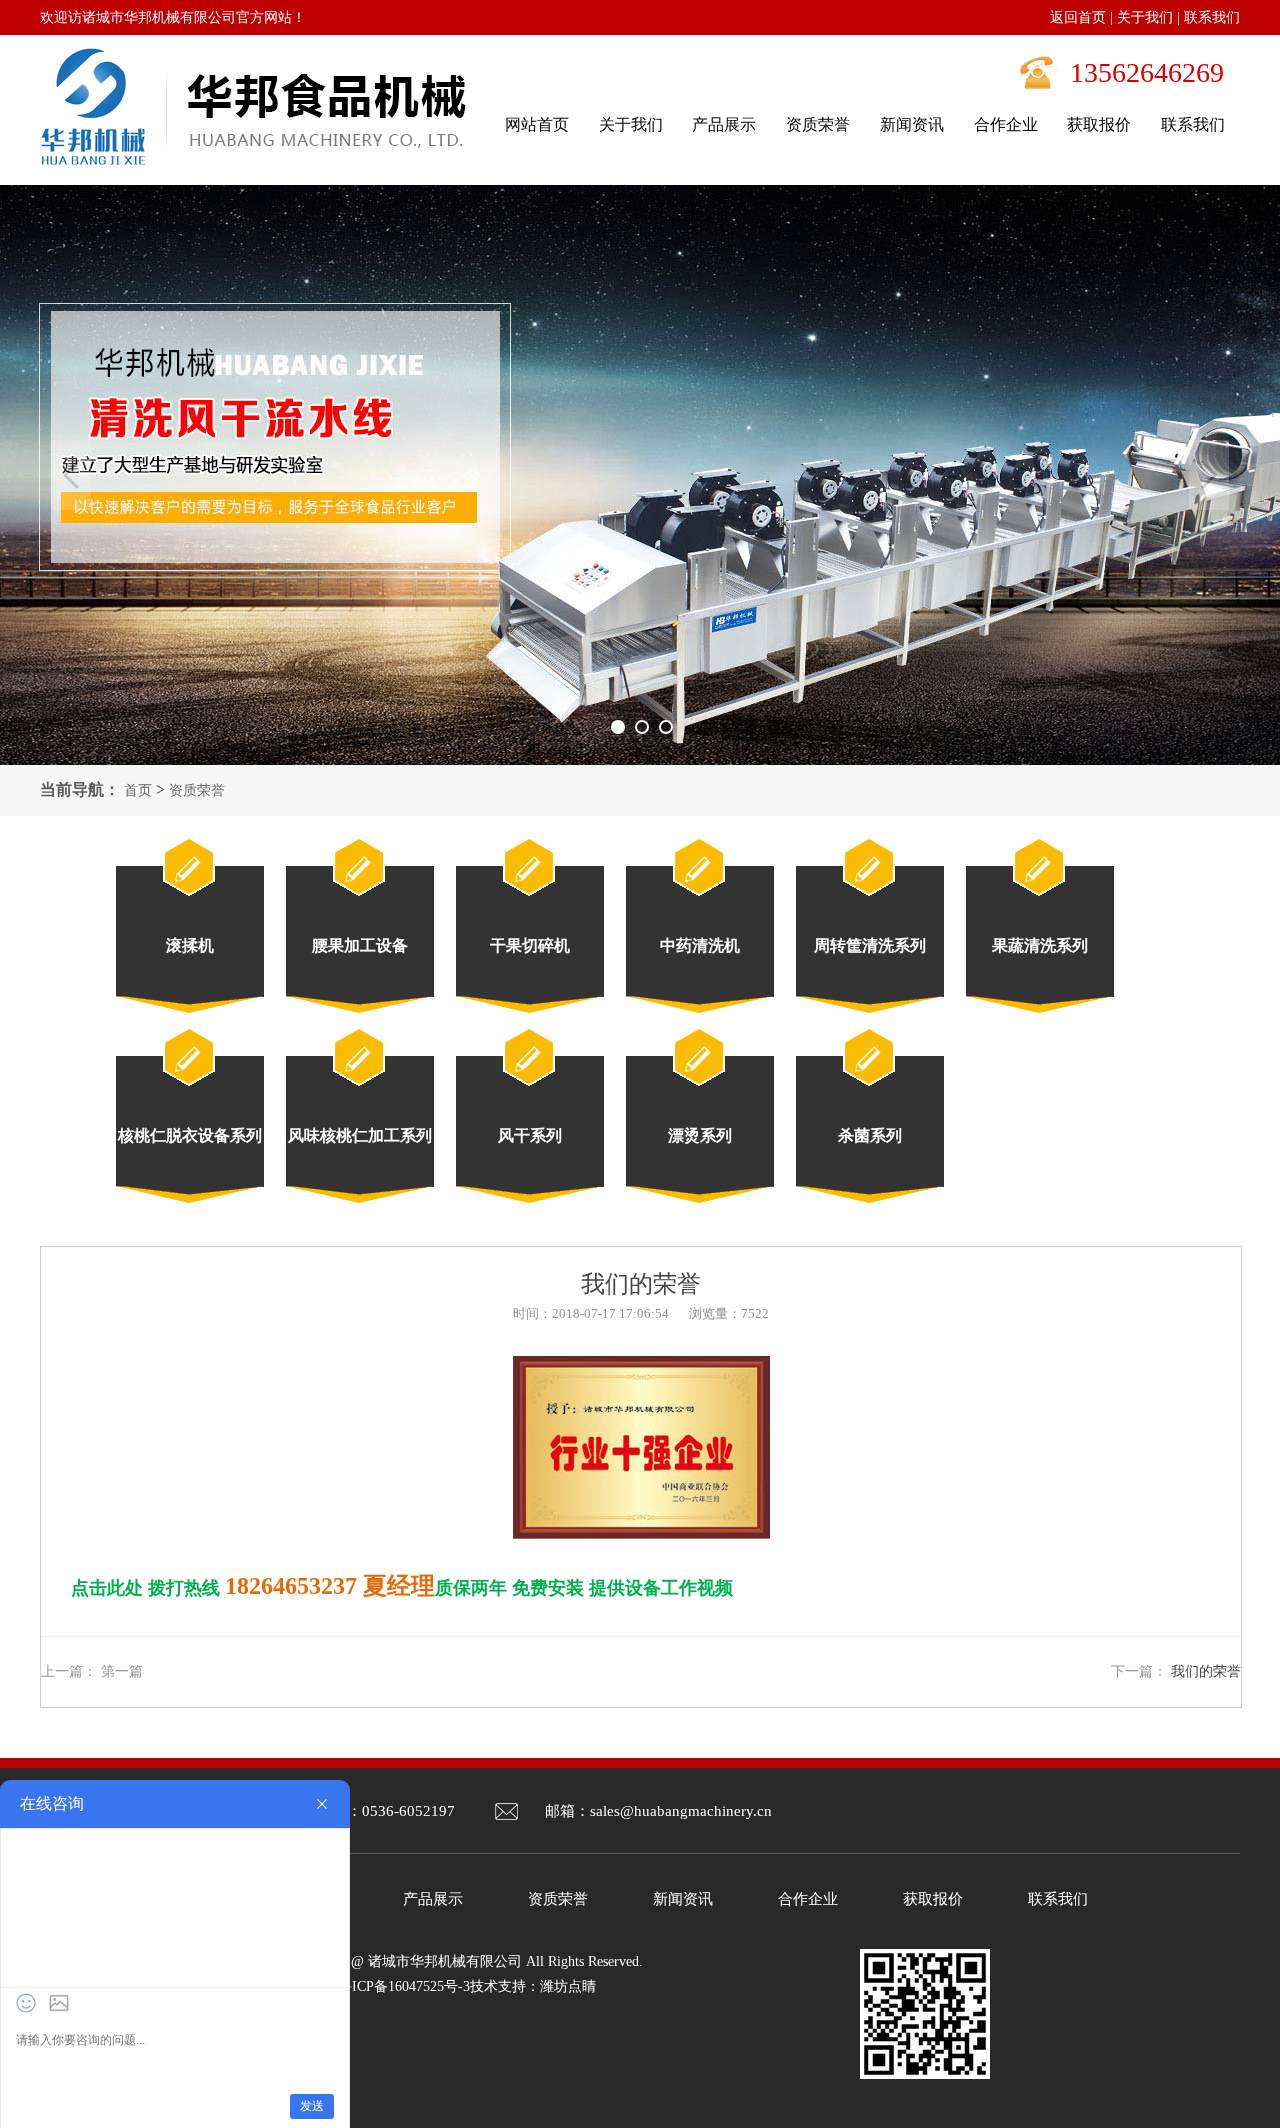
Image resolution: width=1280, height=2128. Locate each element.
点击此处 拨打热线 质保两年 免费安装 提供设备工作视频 (402, 1588)
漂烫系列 (700, 1135)
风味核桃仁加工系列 (360, 1135)
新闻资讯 (683, 1899)
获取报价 (933, 1899)
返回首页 (1078, 17)
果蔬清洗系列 (1040, 945)
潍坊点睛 (568, 1986)
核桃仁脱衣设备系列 (190, 1135)
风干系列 (530, 1135)
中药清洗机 (700, 945)
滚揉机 (190, 945)
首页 (138, 790)
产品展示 (433, 1899)
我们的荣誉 (1206, 1671)
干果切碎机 (530, 945)
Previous (71, 475)
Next (1209, 475)
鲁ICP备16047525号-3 (404, 1986)
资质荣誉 (197, 790)
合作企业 (808, 1899)
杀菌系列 (870, 1135)
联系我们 (1212, 17)
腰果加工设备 (360, 945)
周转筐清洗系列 (870, 945)
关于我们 (1145, 17)
